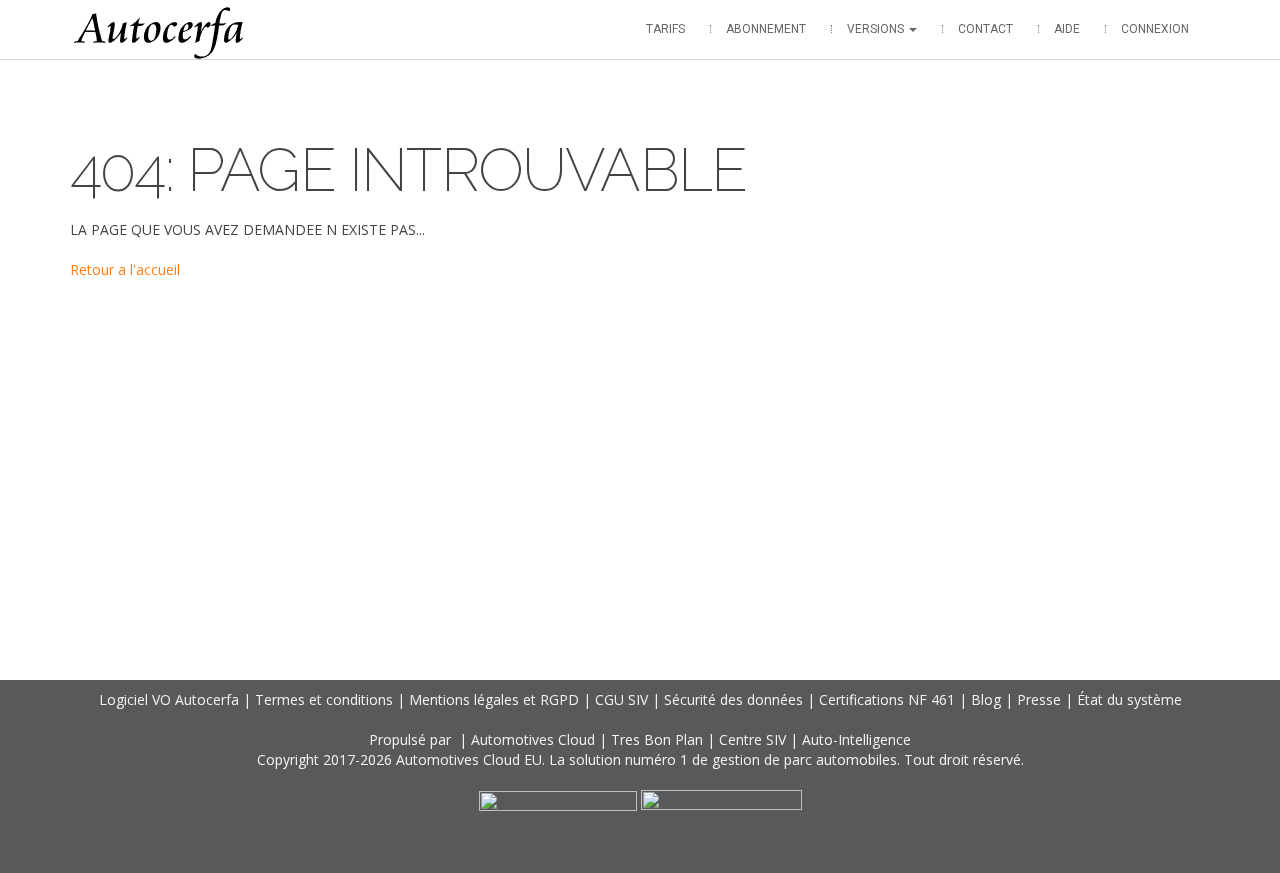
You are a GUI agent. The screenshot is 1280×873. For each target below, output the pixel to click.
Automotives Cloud (533, 739)
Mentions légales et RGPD (494, 699)
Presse (1039, 699)
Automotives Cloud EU (469, 759)
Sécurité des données (733, 699)
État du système (1129, 699)
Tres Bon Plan (657, 739)
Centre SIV (752, 739)
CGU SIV (621, 699)
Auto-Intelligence (856, 739)
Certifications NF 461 (887, 699)
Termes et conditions (324, 699)
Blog (986, 699)
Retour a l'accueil (125, 269)
